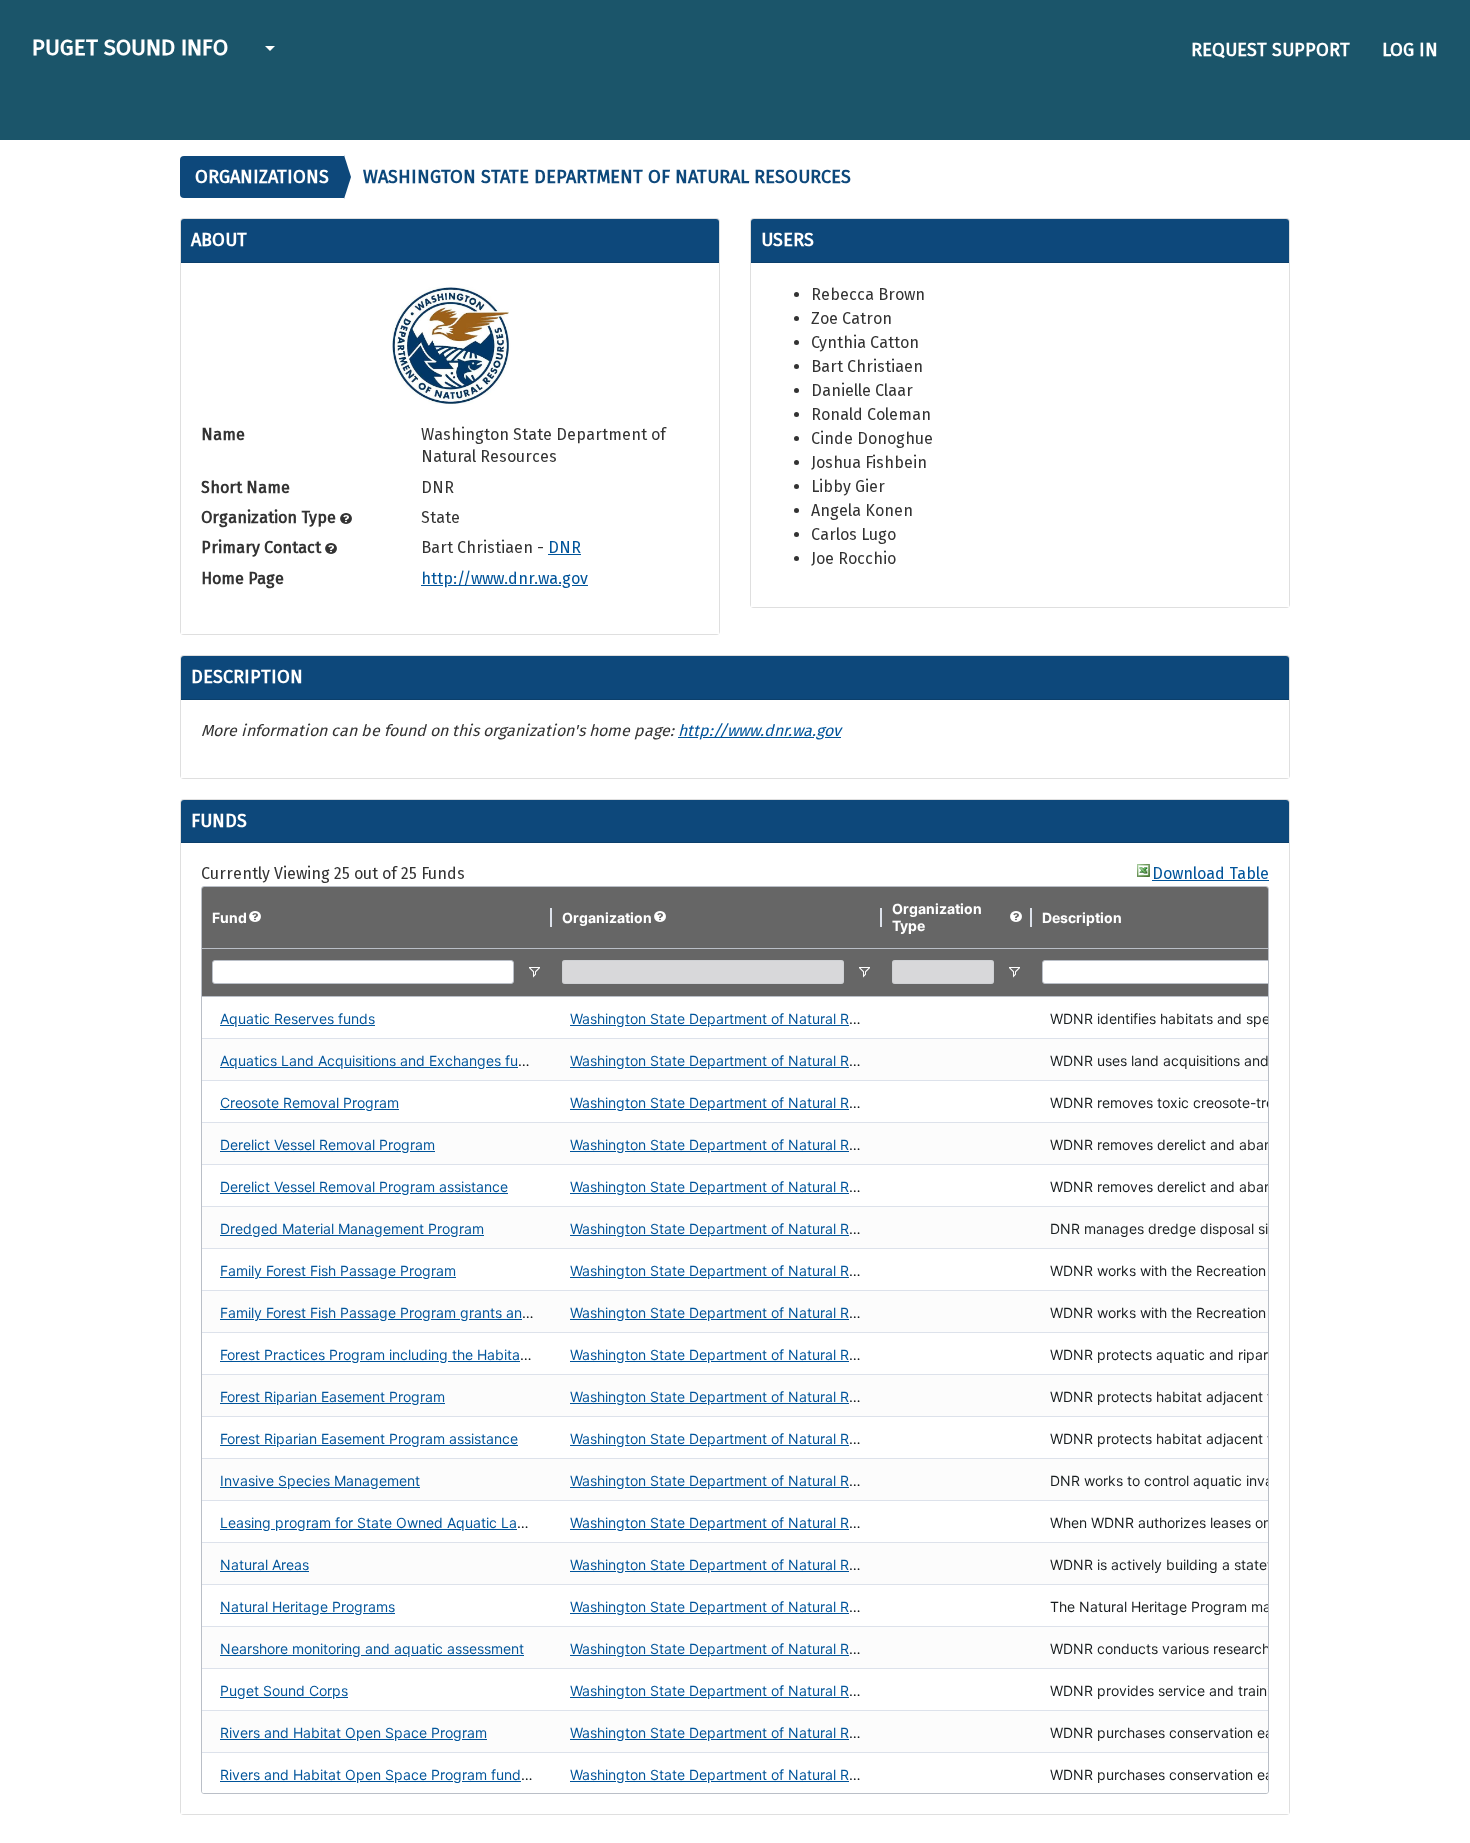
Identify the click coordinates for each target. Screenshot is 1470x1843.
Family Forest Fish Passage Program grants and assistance (412, 1312)
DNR (564, 547)
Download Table (1210, 873)
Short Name (245, 487)
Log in (1410, 50)
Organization (607, 917)
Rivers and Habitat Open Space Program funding (380, 1774)
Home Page (242, 578)
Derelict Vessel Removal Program (327, 1144)
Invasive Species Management (320, 1480)
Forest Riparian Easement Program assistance (369, 1438)
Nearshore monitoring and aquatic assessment (372, 1648)
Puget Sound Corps (284, 1690)
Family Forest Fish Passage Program (338, 1270)
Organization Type (270, 517)
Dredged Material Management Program (352, 1228)
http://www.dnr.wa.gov (504, 578)
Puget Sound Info (130, 47)
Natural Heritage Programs (307, 1606)
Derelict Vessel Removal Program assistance (364, 1186)
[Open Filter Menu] (534, 972)
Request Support (1270, 50)
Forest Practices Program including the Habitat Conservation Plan (433, 1354)
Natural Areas (264, 1564)
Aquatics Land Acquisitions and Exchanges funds (381, 1060)
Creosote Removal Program (309, 1102)
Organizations (262, 177)
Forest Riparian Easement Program (332, 1396)
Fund (229, 917)
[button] (267, 50)
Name (223, 434)
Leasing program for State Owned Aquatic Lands (380, 1522)
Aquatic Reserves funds (297, 1018)
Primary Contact (263, 547)
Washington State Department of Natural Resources (739, 1018)
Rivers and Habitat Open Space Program (353, 1732)
